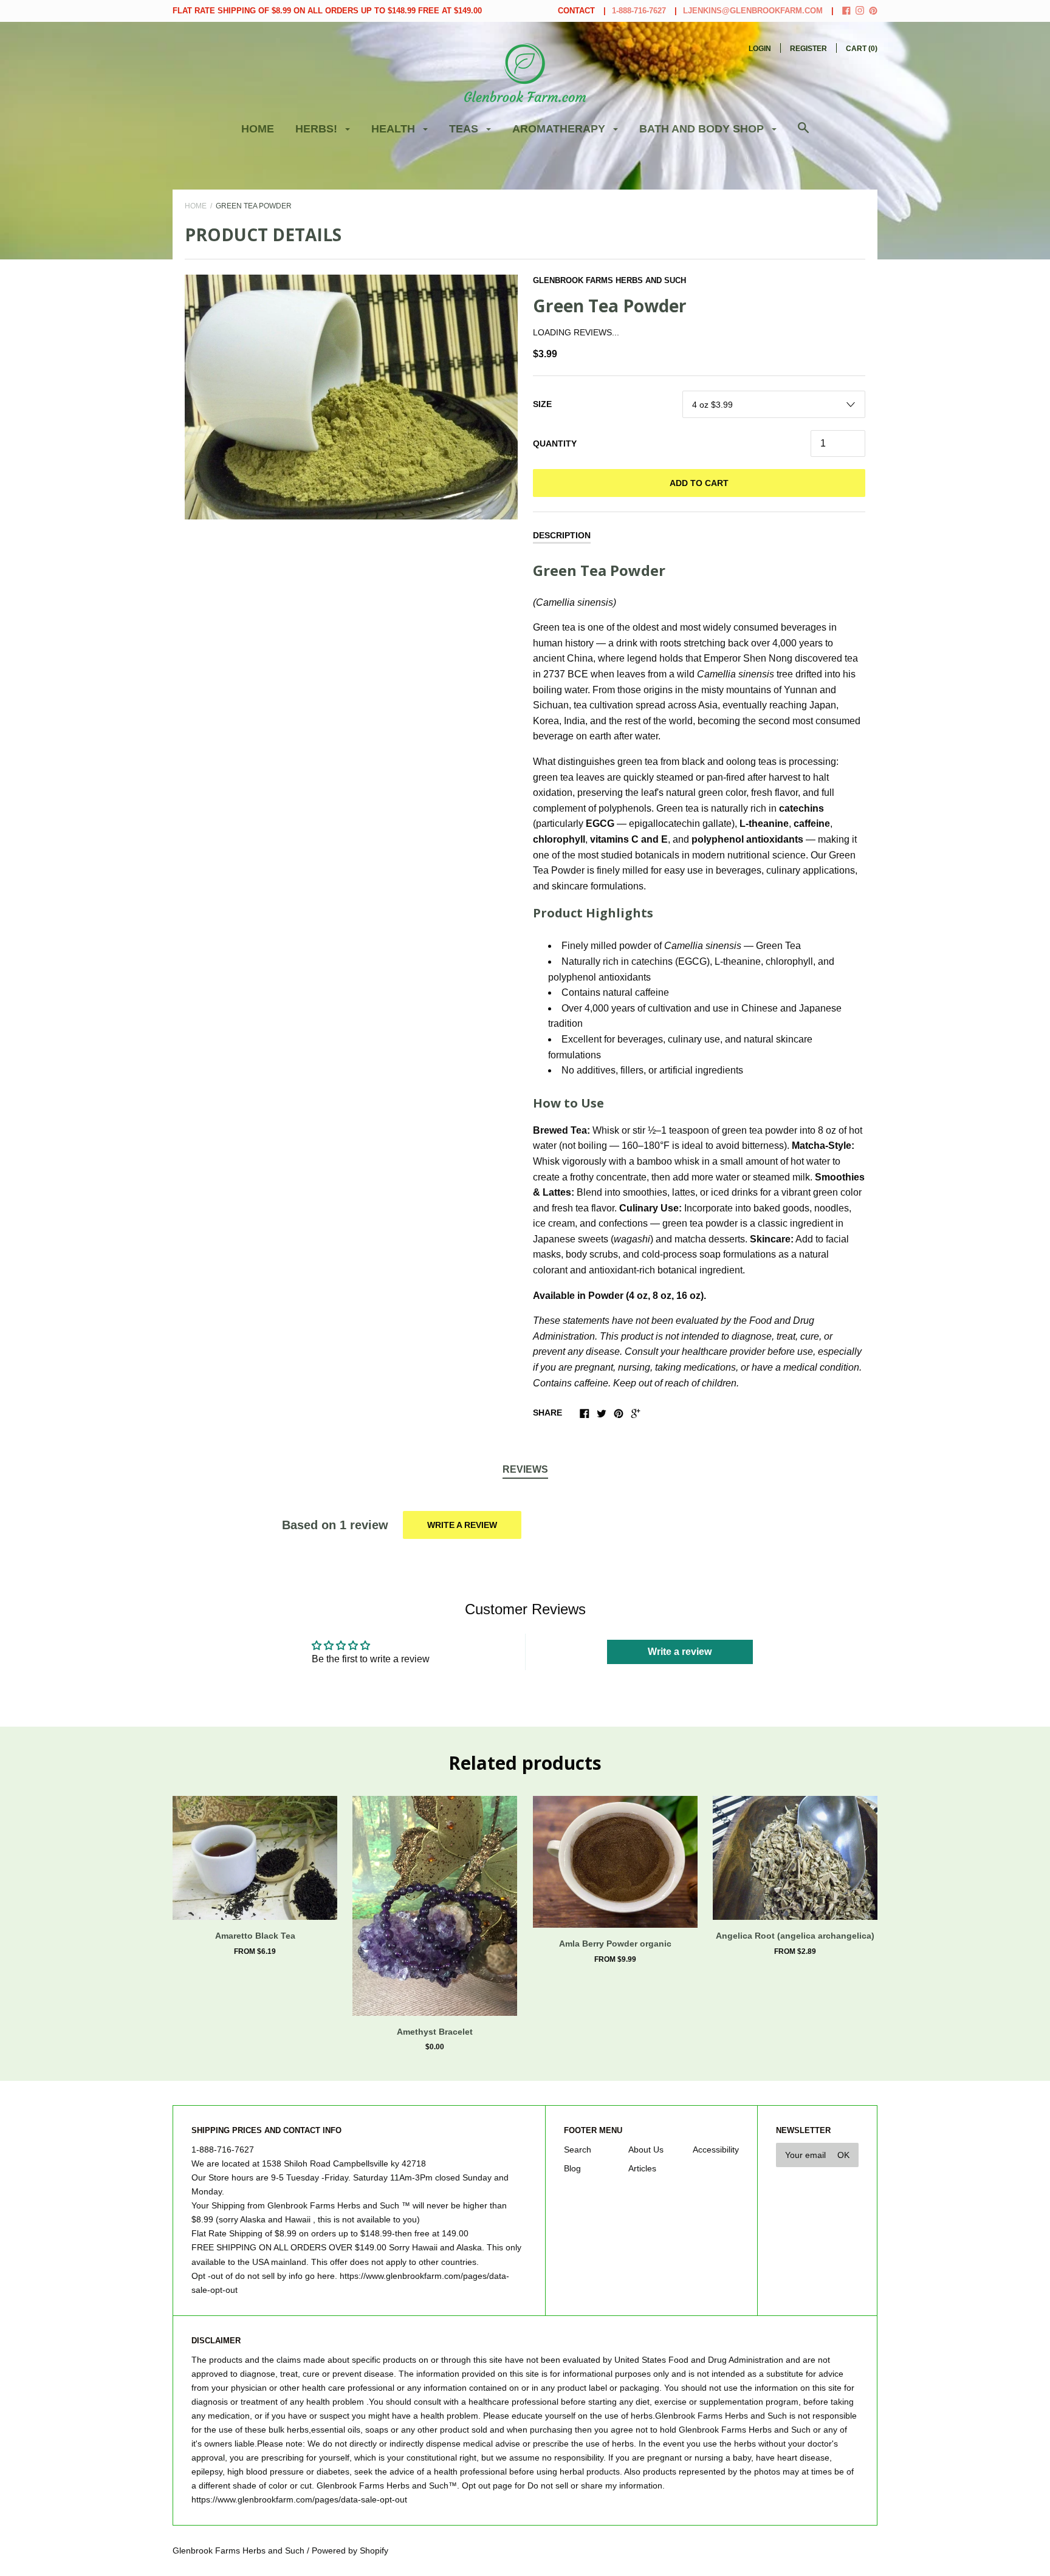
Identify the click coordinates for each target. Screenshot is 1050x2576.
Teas (465, 129)
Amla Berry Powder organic (615, 1944)
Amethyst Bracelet (435, 2032)
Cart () (862, 49)
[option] (351, 397)
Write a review (462, 1525)
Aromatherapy (560, 129)
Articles (642, 2168)
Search (578, 2150)
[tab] (525, 1470)
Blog (572, 2168)
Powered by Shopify (350, 2550)
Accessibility (716, 2150)
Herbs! (318, 129)
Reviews (525, 1469)
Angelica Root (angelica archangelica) (795, 1936)
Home (258, 129)
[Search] (803, 134)
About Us (646, 2150)
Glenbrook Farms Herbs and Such (609, 280)
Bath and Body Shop (703, 129)
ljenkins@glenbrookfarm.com (753, 11)
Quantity (555, 444)
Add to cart (699, 483)
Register (808, 49)
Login (760, 49)
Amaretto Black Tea (255, 1936)
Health (395, 129)
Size (542, 404)
